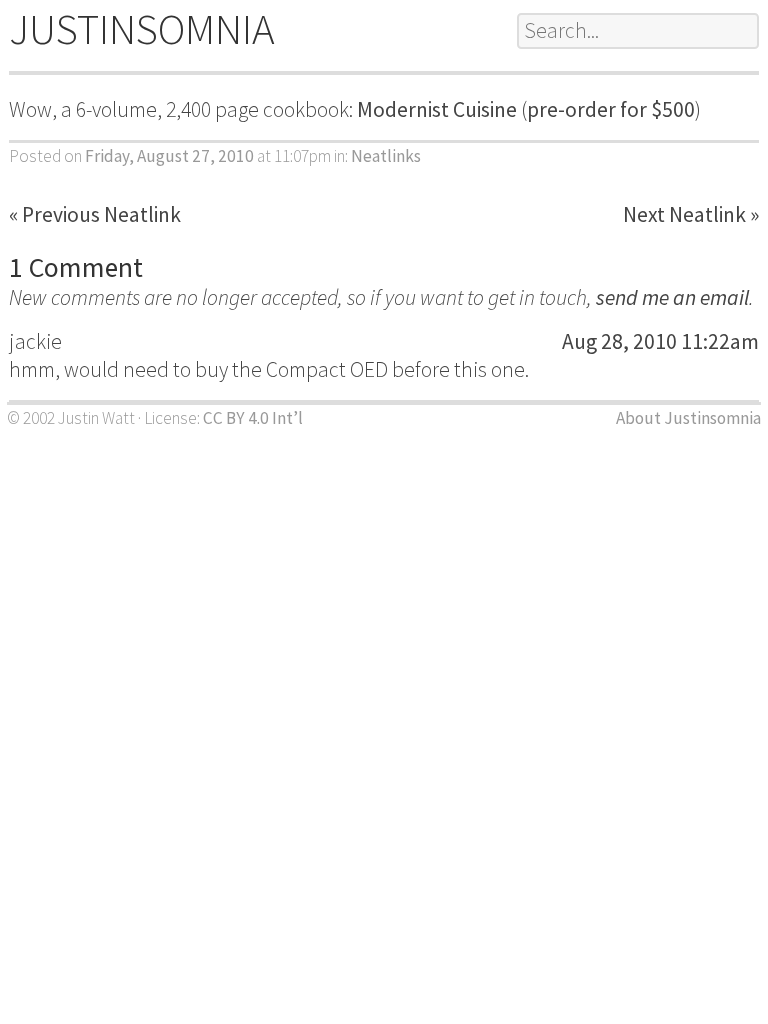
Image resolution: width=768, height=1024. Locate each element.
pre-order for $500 (611, 109)
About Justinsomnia (688, 418)
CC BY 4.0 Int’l (253, 418)
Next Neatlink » (691, 214)
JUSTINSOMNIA (142, 29)
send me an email (672, 297)
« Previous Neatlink (95, 214)
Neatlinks (386, 156)
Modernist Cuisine (437, 109)
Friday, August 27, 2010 (169, 156)
